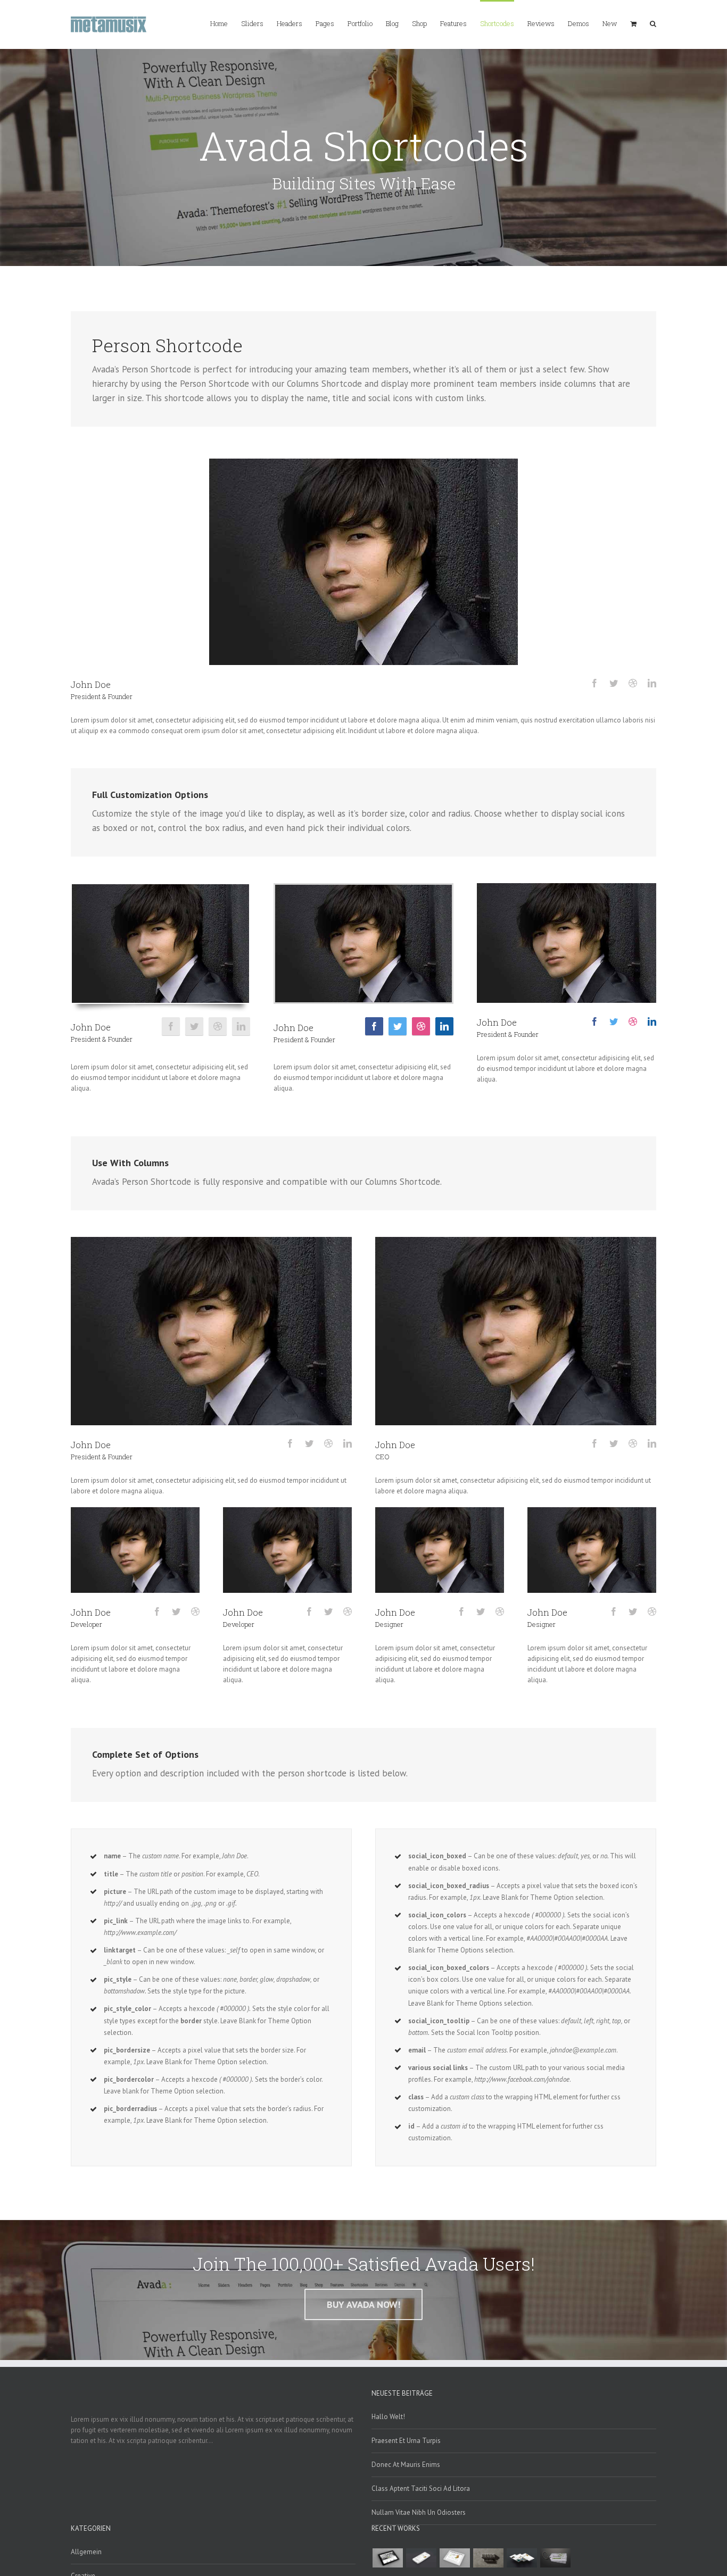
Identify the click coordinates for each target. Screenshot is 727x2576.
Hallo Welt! (388, 2417)
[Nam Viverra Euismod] (488, 2558)
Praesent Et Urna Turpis (406, 2441)
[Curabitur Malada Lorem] (522, 2558)
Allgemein (86, 2552)
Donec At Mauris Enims (406, 2465)
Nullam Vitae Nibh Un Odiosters (419, 2512)
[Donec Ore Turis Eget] (387, 2558)
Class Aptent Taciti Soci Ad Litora (421, 2488)
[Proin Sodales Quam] (455, 2558)
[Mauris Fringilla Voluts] (421, 2558)
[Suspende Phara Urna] (555, 2558)
